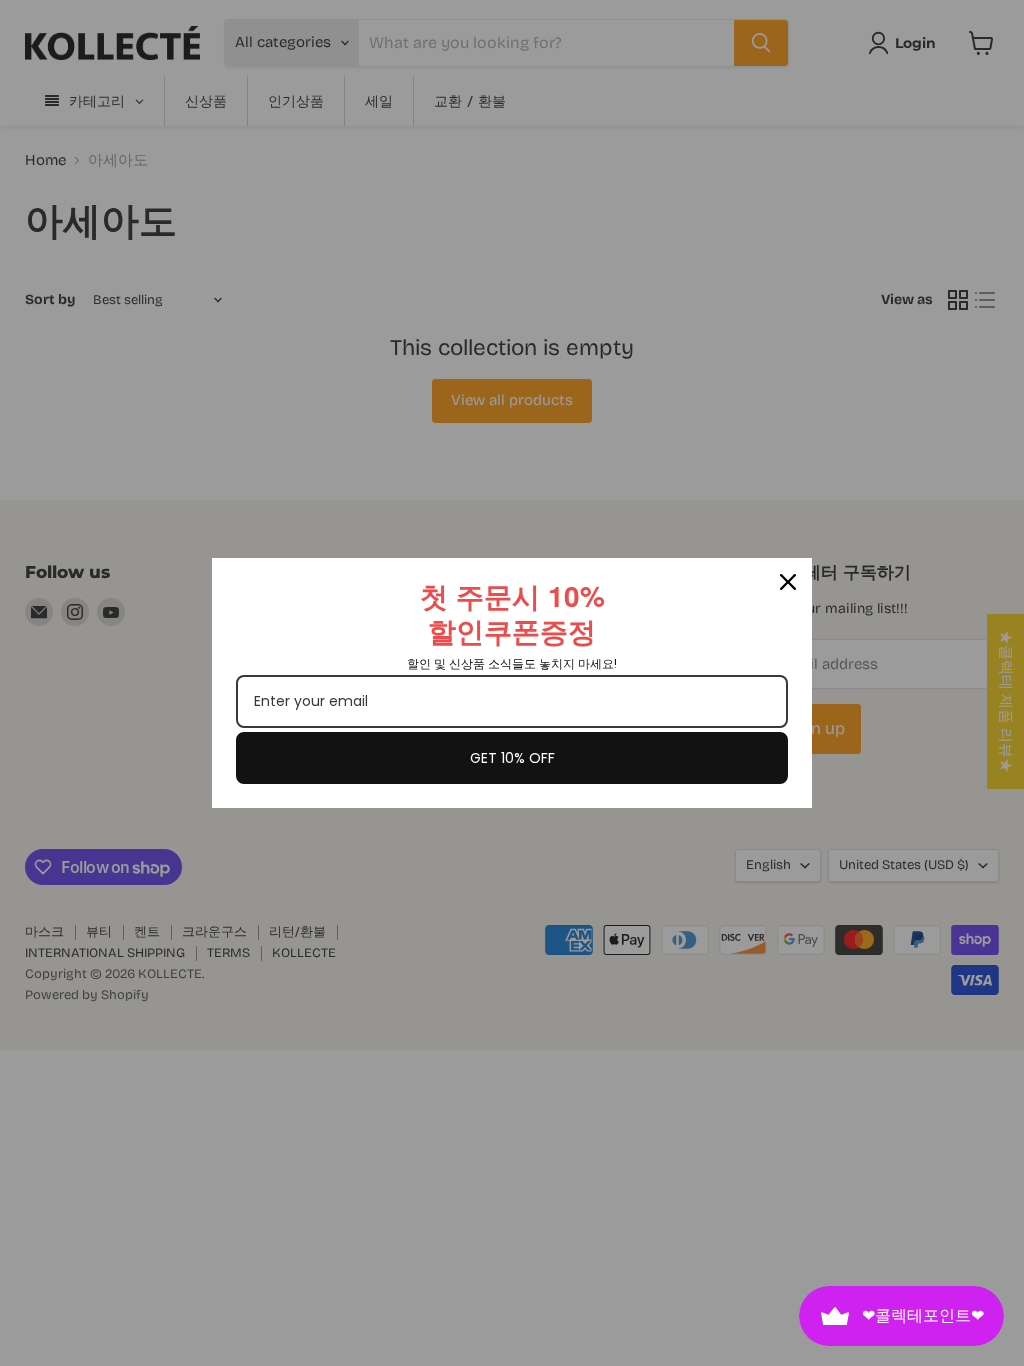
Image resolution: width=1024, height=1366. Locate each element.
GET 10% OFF (512, 758)
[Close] (788, 582)
